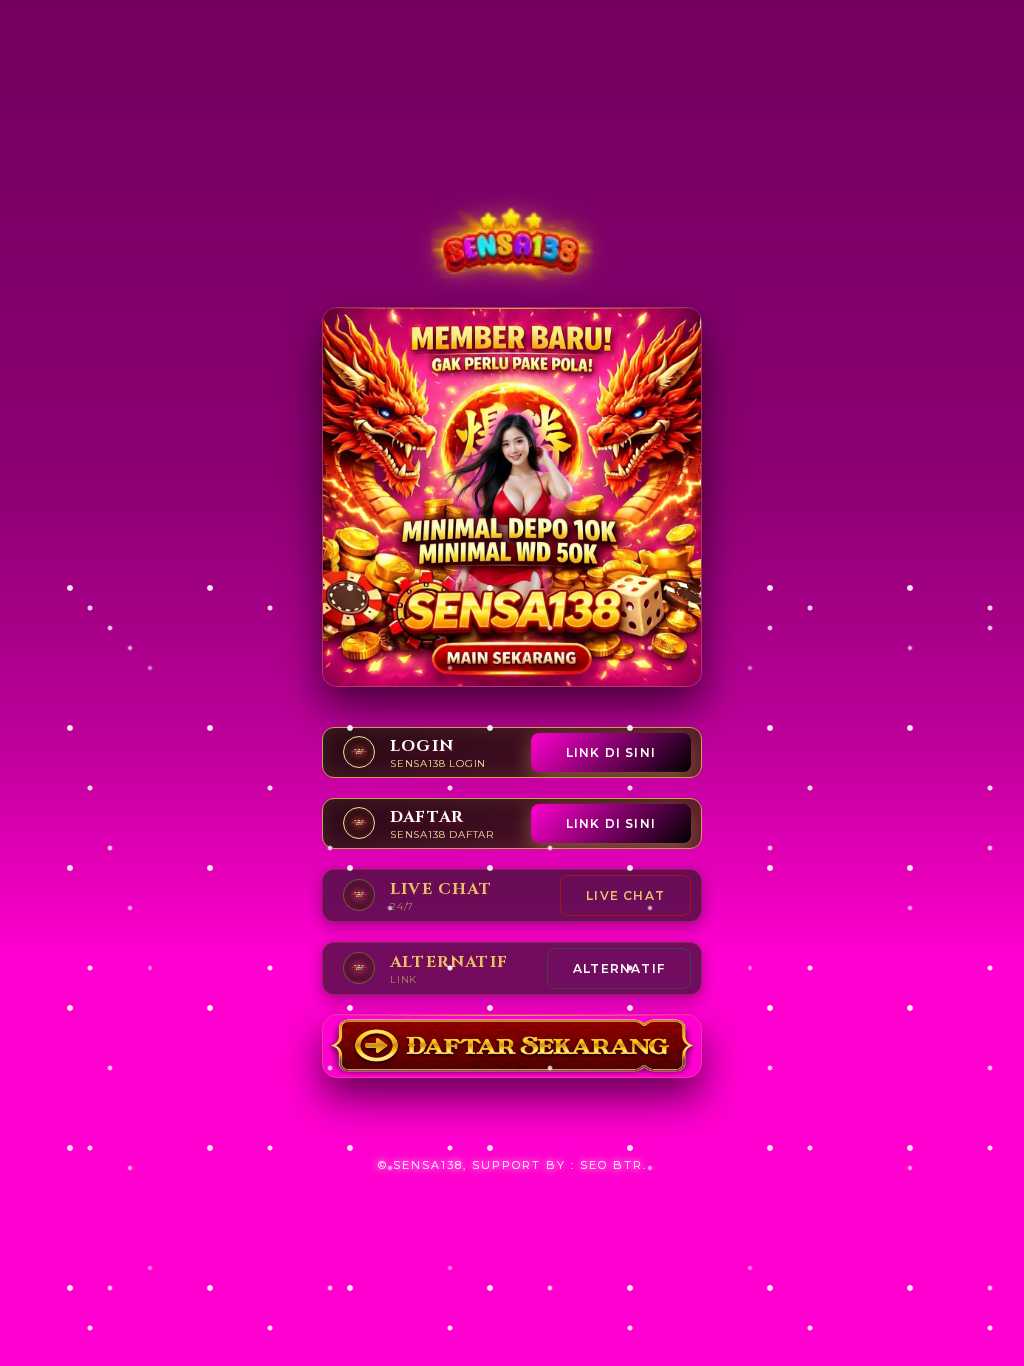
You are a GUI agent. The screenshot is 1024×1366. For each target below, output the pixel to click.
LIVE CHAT (625, 895)
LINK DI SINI (611, 752)
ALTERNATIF (619, 968)
